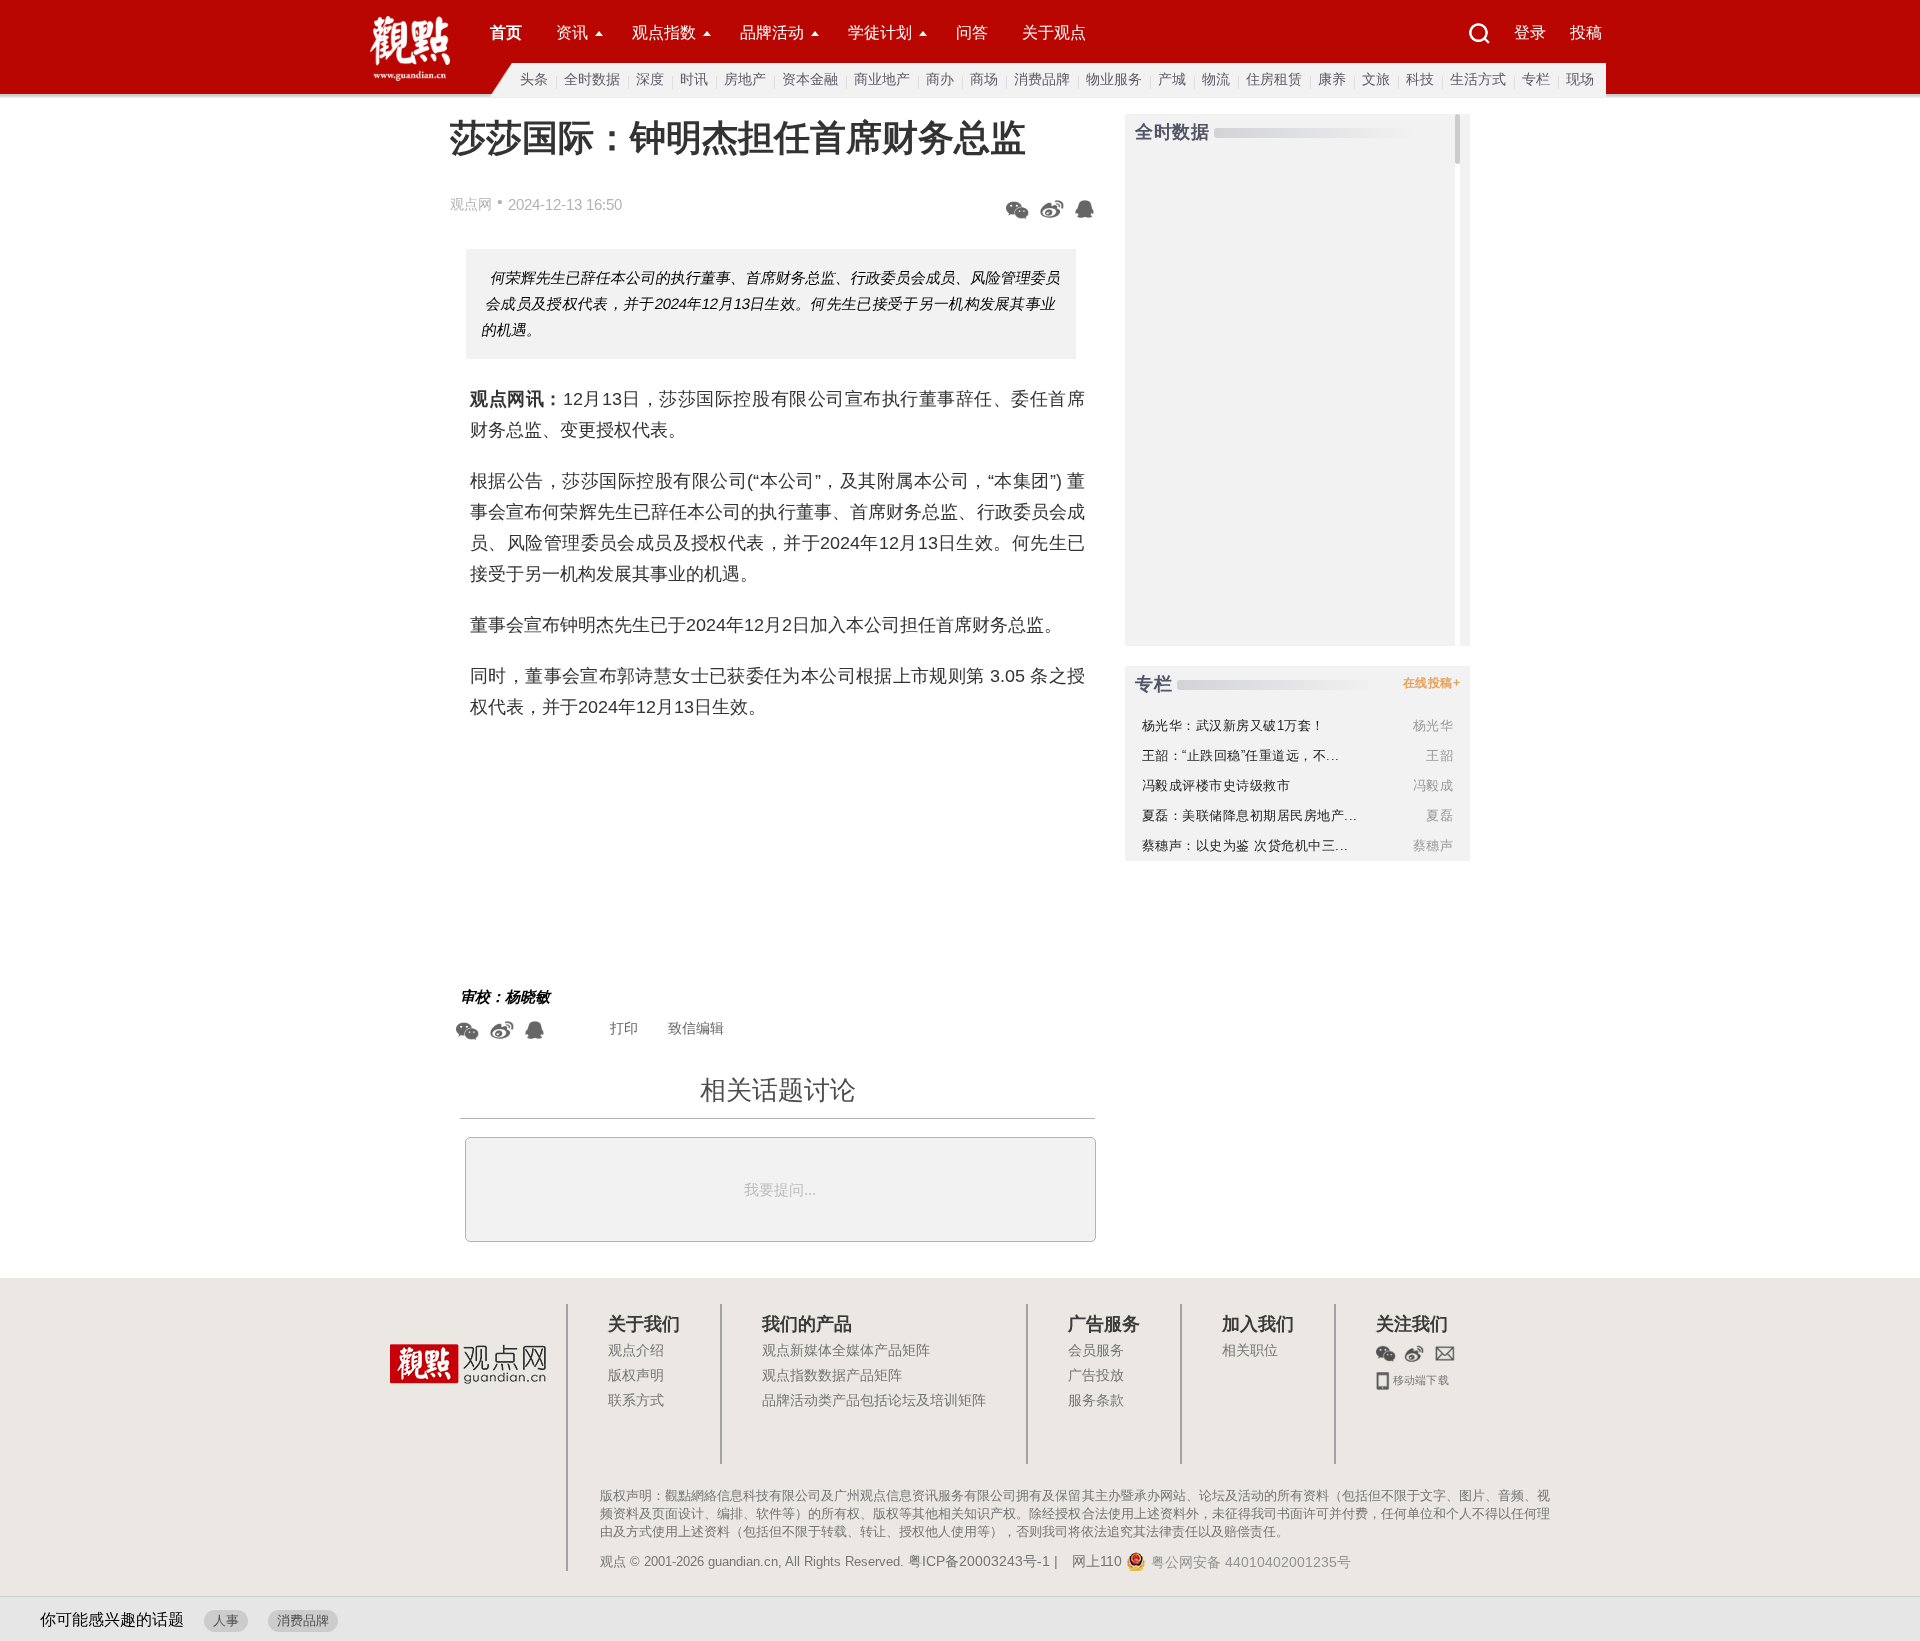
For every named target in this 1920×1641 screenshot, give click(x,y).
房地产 (745, 79)
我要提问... (780, 1189)
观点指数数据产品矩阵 (832, 1376)
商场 (984, 79)
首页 (506, 32)
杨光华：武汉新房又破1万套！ (1233, 725)
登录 (1530, 32)
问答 (972, 32)
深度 (650, 79)
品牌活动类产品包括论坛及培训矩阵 (874, 1401)
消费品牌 (1042, 79)
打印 (624, 1028)
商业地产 (882, 79)
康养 (1332, 79)
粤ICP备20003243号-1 (979, 1562)
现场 (1580, 79)
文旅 (1376, 79)
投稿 (1586, 32)
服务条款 (1096, 1401)
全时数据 (592, 79)
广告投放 (1096, 1376)
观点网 (471, 204)
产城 (1172, 79)
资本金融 (810, 79)
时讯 (694, 79)
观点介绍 (636, 1351)
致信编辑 (696, 1028)
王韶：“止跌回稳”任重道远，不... (1241, 755)
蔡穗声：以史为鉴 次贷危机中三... (1245, 845)
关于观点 (1054, 32)
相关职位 (1250, 1351)
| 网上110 (1088, 1562)
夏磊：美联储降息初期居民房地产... (1250, 815)
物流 (1216, 79)
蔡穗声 (1433, 845)
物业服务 (1114, 79)
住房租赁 (1274, 79)
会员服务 (1096, 1351)
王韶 (1439, 755)
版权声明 (636, 1376)
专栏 (1536, 79)
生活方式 (1478, 79)
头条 (534, 79)
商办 (940, 79)
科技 (1420, 79)
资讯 (572, 32)
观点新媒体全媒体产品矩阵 (846, 1351)
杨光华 (1433, 725)
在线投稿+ (1432, 683)
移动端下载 (1419, 1378)
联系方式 (636, 1401)
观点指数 (664, 32)
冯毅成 (1433, 785)
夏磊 (1439, 815)
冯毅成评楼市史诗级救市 (1216, 785)
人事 (226, 1620)
